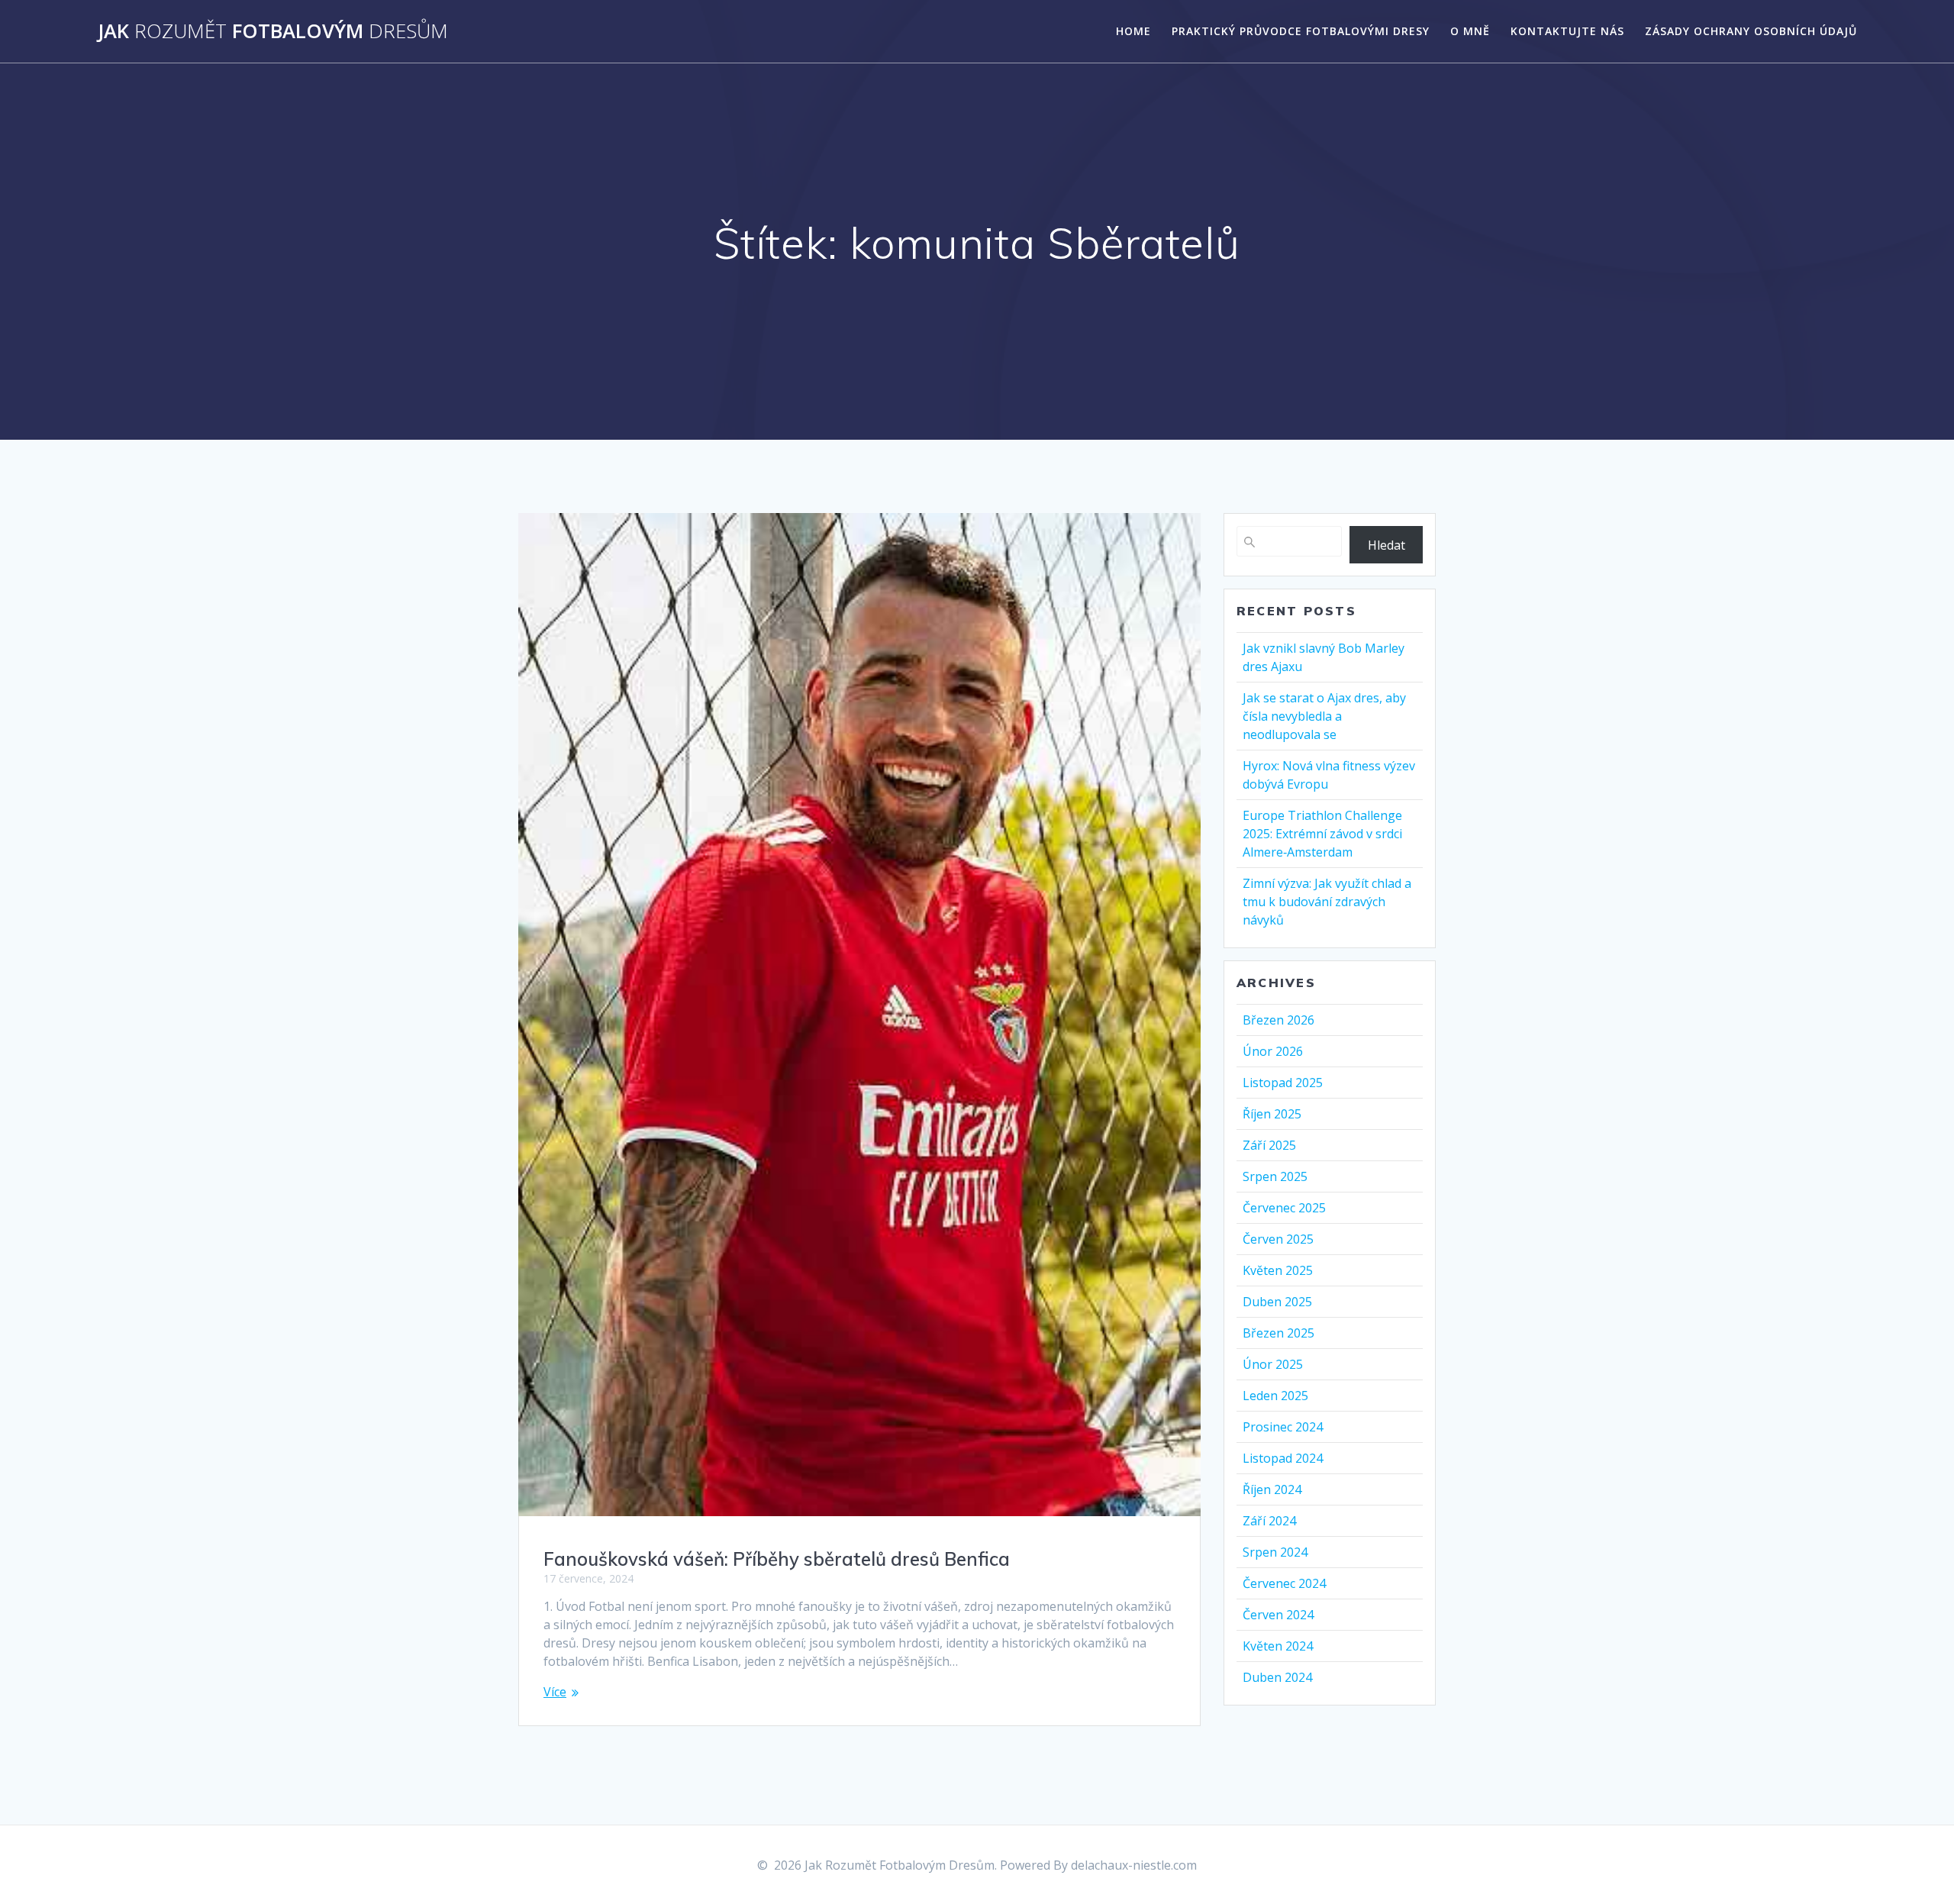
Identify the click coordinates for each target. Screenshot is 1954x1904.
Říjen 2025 (1272, 1114)
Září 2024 (1269, 1521)
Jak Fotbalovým (273, 31)
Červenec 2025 (1284, 1208)
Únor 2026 (1273, 1051)
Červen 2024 (1278, 1615)
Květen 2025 (1278, 1270)
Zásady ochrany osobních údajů (1751, 31)
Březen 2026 (1278, 1020)
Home (1133, 31)
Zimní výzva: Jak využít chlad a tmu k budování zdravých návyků (1327, 902)
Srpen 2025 (1275, 1176)
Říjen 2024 (1272, 1489)
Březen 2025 (1278, 1333)
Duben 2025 (1277, 1302)
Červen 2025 (1278, 1239)
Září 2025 (1269, 1145)
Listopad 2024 (1283, 1458)
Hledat (1387, 545)
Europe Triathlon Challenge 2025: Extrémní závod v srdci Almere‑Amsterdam (1322, 834)
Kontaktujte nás (1567, 31)
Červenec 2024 (1284, 1583)
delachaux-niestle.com (1134, 1865)
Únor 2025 (1273, 1364)
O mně (1470, 31)
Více (555, 1692)
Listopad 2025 (1283, 1083)
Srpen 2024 (1275, 1552)
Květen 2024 (1278, 1646)
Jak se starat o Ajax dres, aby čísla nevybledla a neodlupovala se (1324, 716)
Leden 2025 (1275, 1396)
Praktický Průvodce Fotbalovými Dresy (1301, 31)
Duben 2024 (1277, 1677)
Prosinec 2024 (1283, 1427)
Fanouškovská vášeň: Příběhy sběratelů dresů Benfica (777, 1559)
